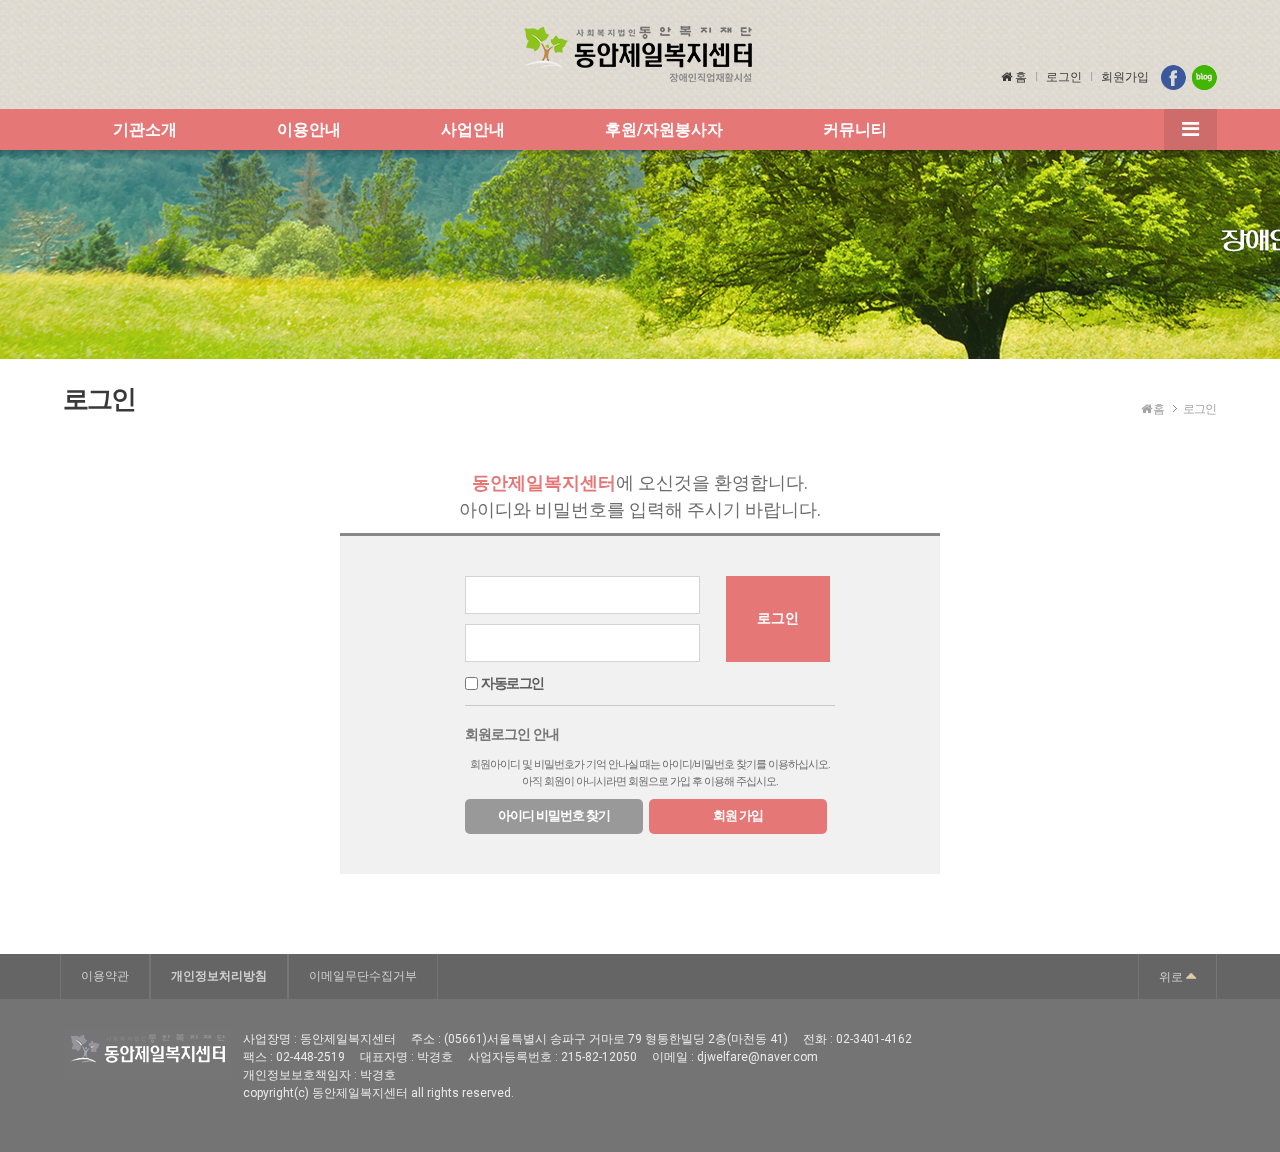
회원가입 (1125, 77)
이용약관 (105, 976)
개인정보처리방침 (219, 976)
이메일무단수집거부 (363, 976)
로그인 (1064, 77)
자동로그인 (512, 683)
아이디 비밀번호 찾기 (554, 815)
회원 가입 (738, 815)
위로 (1172, 977)
